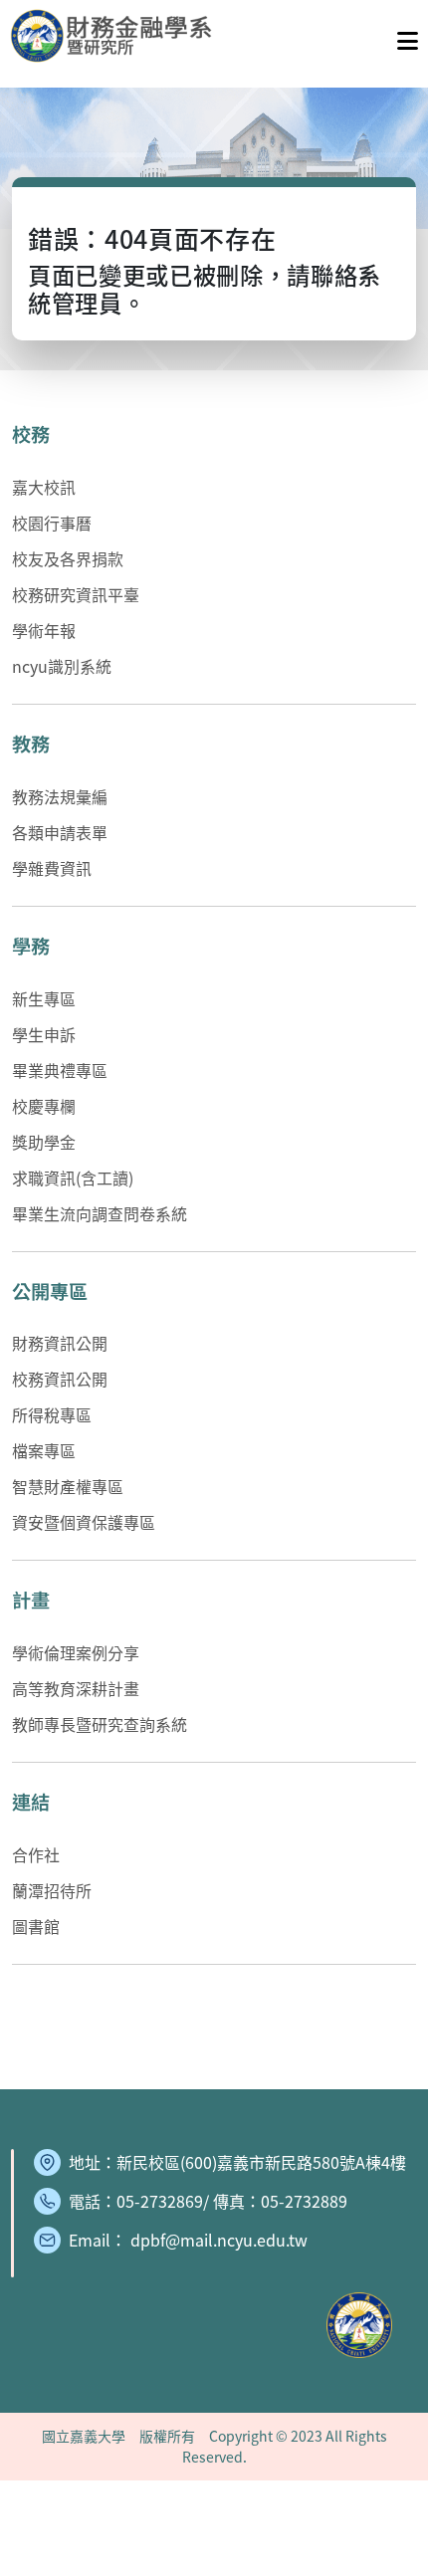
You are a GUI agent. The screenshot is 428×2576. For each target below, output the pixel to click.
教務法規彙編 (60, 796)
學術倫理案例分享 (76, 1652)
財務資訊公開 (60, 1343)
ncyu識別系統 (62, 666)
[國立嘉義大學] (117, 36)
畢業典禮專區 (60, 1070)
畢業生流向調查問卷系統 (100, 1213)
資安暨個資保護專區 (84, 1522)
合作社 (36, 1854)
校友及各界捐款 (68, 558)
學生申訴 (44, 1034)
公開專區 (50, 1291)
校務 (31, 434)
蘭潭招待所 (52, 1890)
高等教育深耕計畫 (76, 1688)
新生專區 (44, 998)
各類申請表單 (60, 832)
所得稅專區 (52, 1414)
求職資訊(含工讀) (73, 1178)
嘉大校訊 (44, 487)
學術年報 (44, 630)
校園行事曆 (52, 523)
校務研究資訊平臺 (76, 594)
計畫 (31, 1600)
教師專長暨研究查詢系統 (100, 1724)
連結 (31, 1802)
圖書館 (36, 1926)
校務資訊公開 (60, 1379)
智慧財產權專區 (68, 1486)
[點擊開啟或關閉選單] (408, 36)
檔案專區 (44, 1450)
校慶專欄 (44, 1106)
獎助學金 (44, 1142)
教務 (31, 744)
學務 (31, 946)
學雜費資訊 (52, 868)
